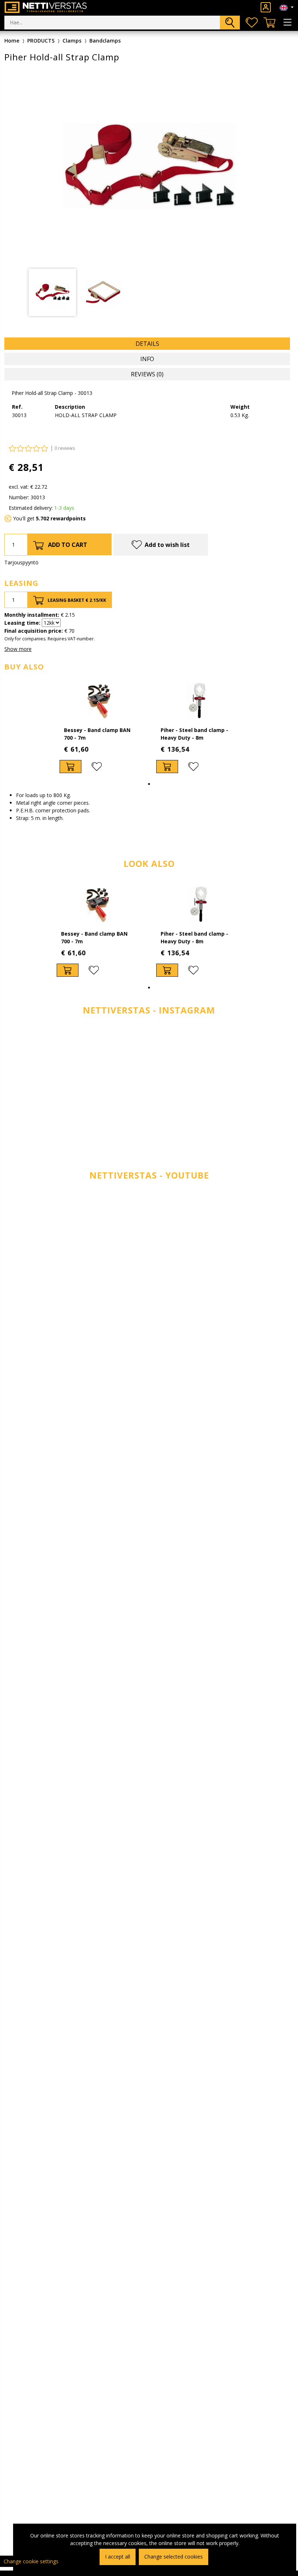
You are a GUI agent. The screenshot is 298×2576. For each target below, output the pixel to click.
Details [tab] (147, 344)
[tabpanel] (52, 292)
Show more (18, 649)
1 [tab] (149, 784)
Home (12, 41)
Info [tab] (147, 359)
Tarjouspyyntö (21, 562)
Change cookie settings (31, 2561)
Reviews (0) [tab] (147, 374)
